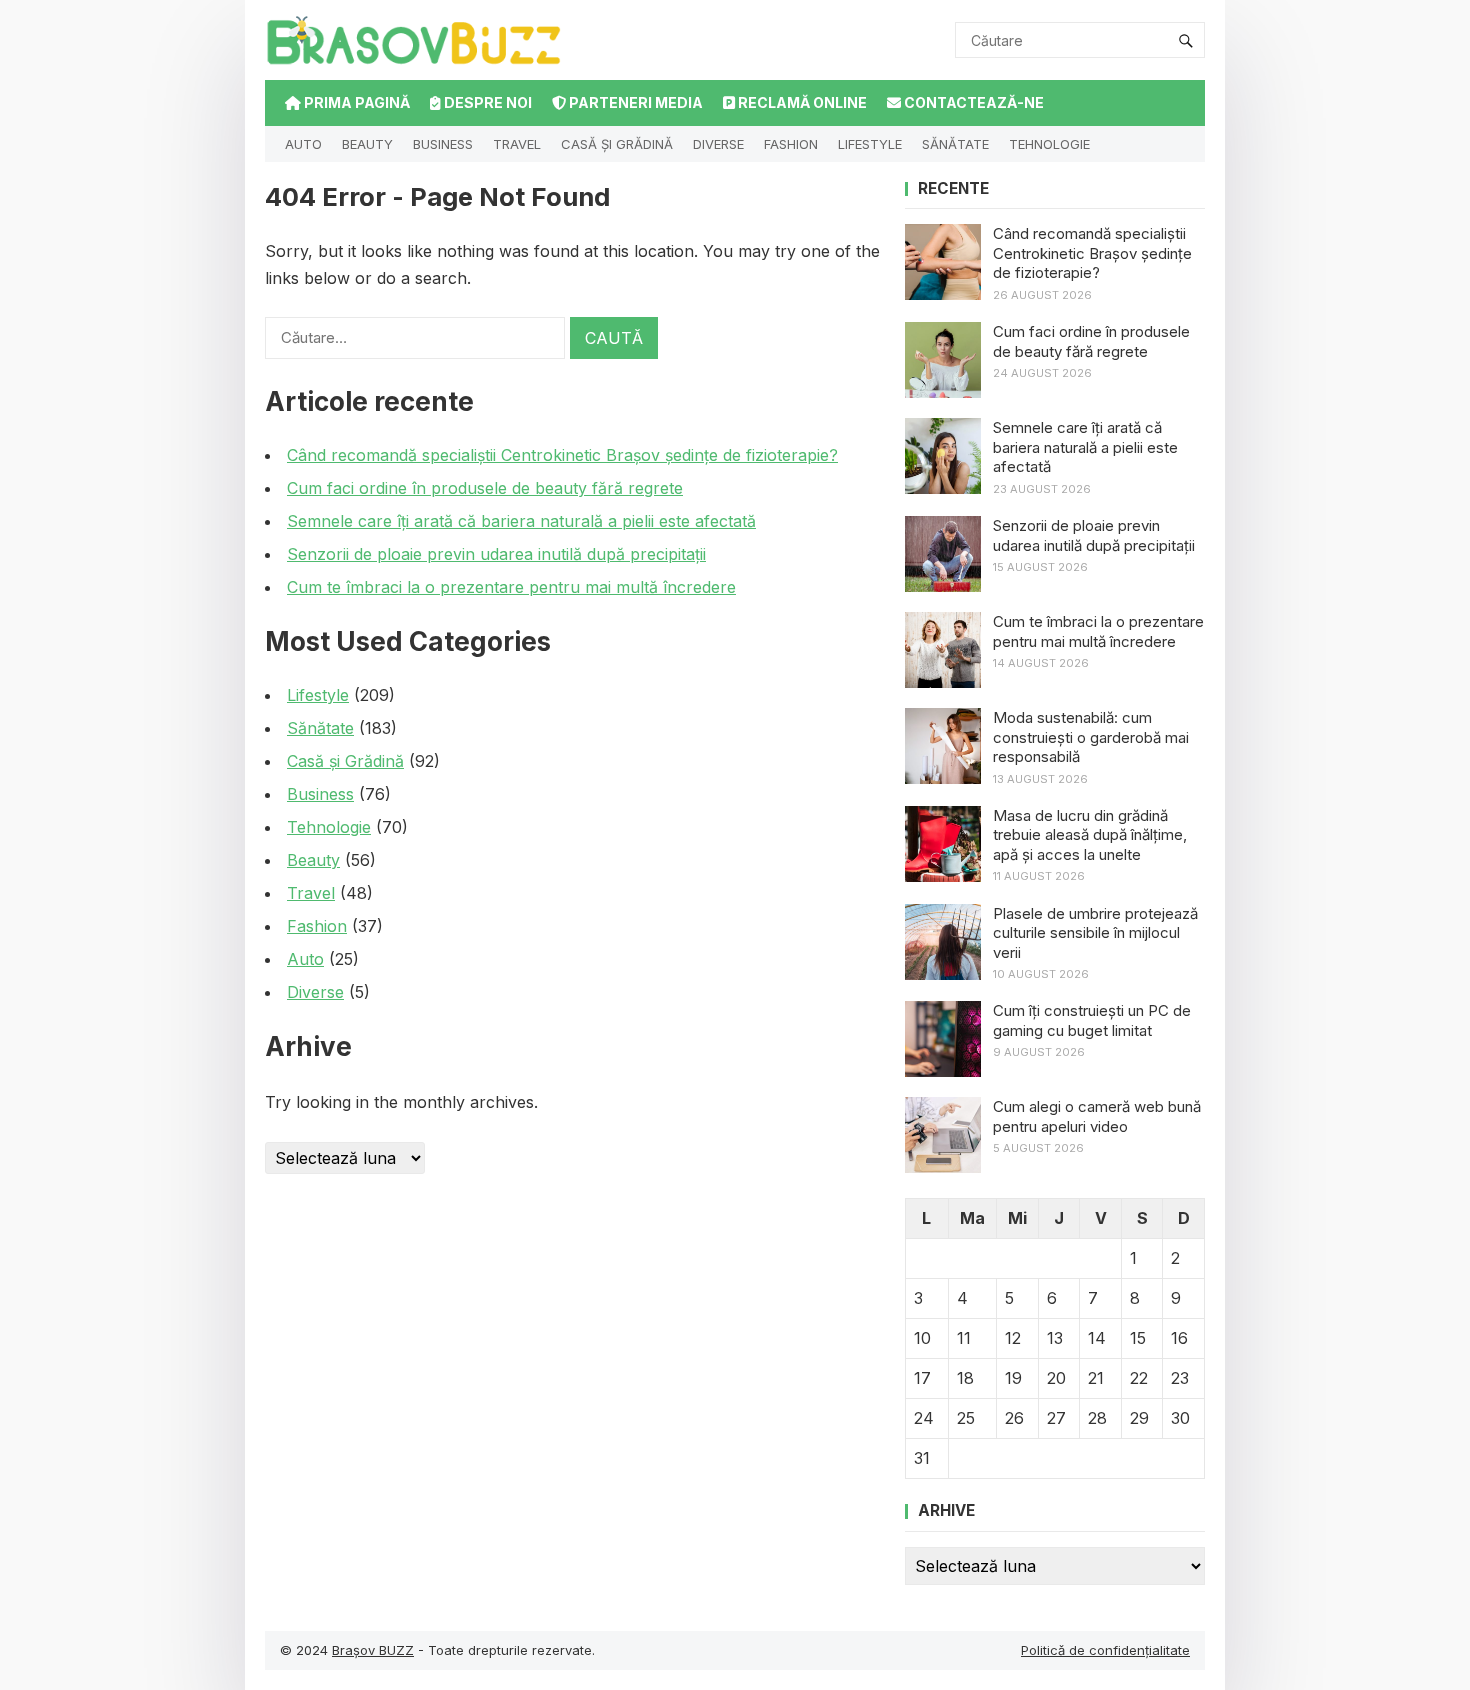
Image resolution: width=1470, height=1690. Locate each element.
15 (1138, 1338)
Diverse (718, 144)
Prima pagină (355, 102)
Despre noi (486, 102)
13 (1055, 1338)
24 (924, 1418)
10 (922, 1338)
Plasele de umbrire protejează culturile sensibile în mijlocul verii (1095, 933)
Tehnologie (1049, 144)
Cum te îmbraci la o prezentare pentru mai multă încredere (511, 587)
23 (1180, 1378)
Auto (303, 144)
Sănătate (955, 144)
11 (964, 1338)
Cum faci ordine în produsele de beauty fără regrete (485, 488)
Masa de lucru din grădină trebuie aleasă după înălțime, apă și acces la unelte (1090, 835)
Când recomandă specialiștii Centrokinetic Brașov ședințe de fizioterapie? (562, 455)
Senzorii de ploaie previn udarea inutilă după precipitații (496, 554)
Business (443, 144)
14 (1097, 1338)
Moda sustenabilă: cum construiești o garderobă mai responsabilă (1091, 737)
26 (1014, 1418)
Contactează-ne (972, 102)
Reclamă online (801, 102)
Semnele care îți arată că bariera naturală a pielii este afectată (521, 521)
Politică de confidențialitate (1105, 1650)
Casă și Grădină (617, 144)
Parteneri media (634, 102)
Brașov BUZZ (373, 1650)
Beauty (367, 144)
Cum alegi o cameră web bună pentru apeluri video (1097, 1116)
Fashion (791, 144)
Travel (517, 144)
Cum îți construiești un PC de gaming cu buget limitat (1092, 1020)
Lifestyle (870, 144)
